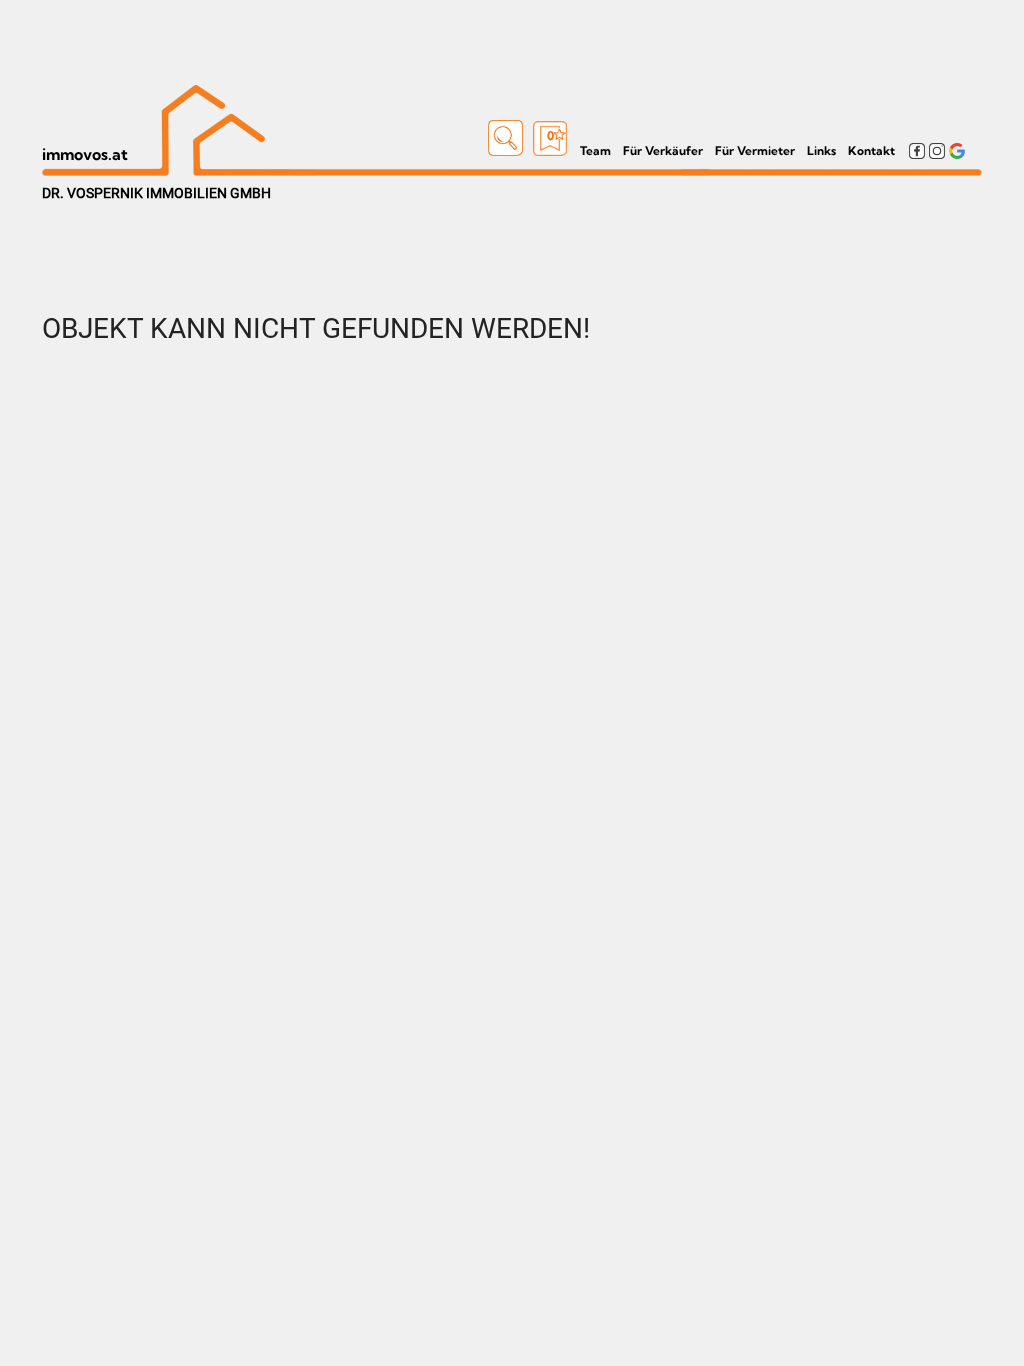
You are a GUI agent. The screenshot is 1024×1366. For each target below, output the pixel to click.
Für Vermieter (755, 150)
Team (595, 150)
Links (821, 150)
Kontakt (871, 150)
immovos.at (85, 154)
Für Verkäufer (663, 150)
